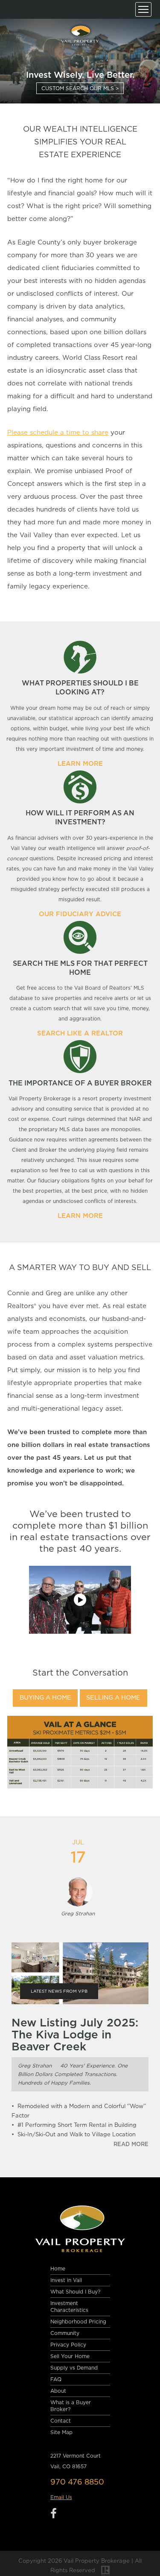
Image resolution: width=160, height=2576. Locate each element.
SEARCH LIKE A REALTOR (80, 1034)
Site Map (61, 2432)
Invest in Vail (66, 2280)
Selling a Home (113, 1698)
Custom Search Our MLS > (80, 88)
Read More (131, 2145)
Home (58, 2269)
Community (65, 2333)
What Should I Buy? (75, 2292)
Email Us (61, 2497)
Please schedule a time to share (58, 433)
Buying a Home (45, 1698)
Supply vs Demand (74, 2368)
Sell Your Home (70, 2356)
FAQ (56, 2379)
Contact (61, 2421)
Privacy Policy (68, 2345)
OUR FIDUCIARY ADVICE (80, 914)
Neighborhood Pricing (78, 2322)
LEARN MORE (80, 764)
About (58, 2391)
